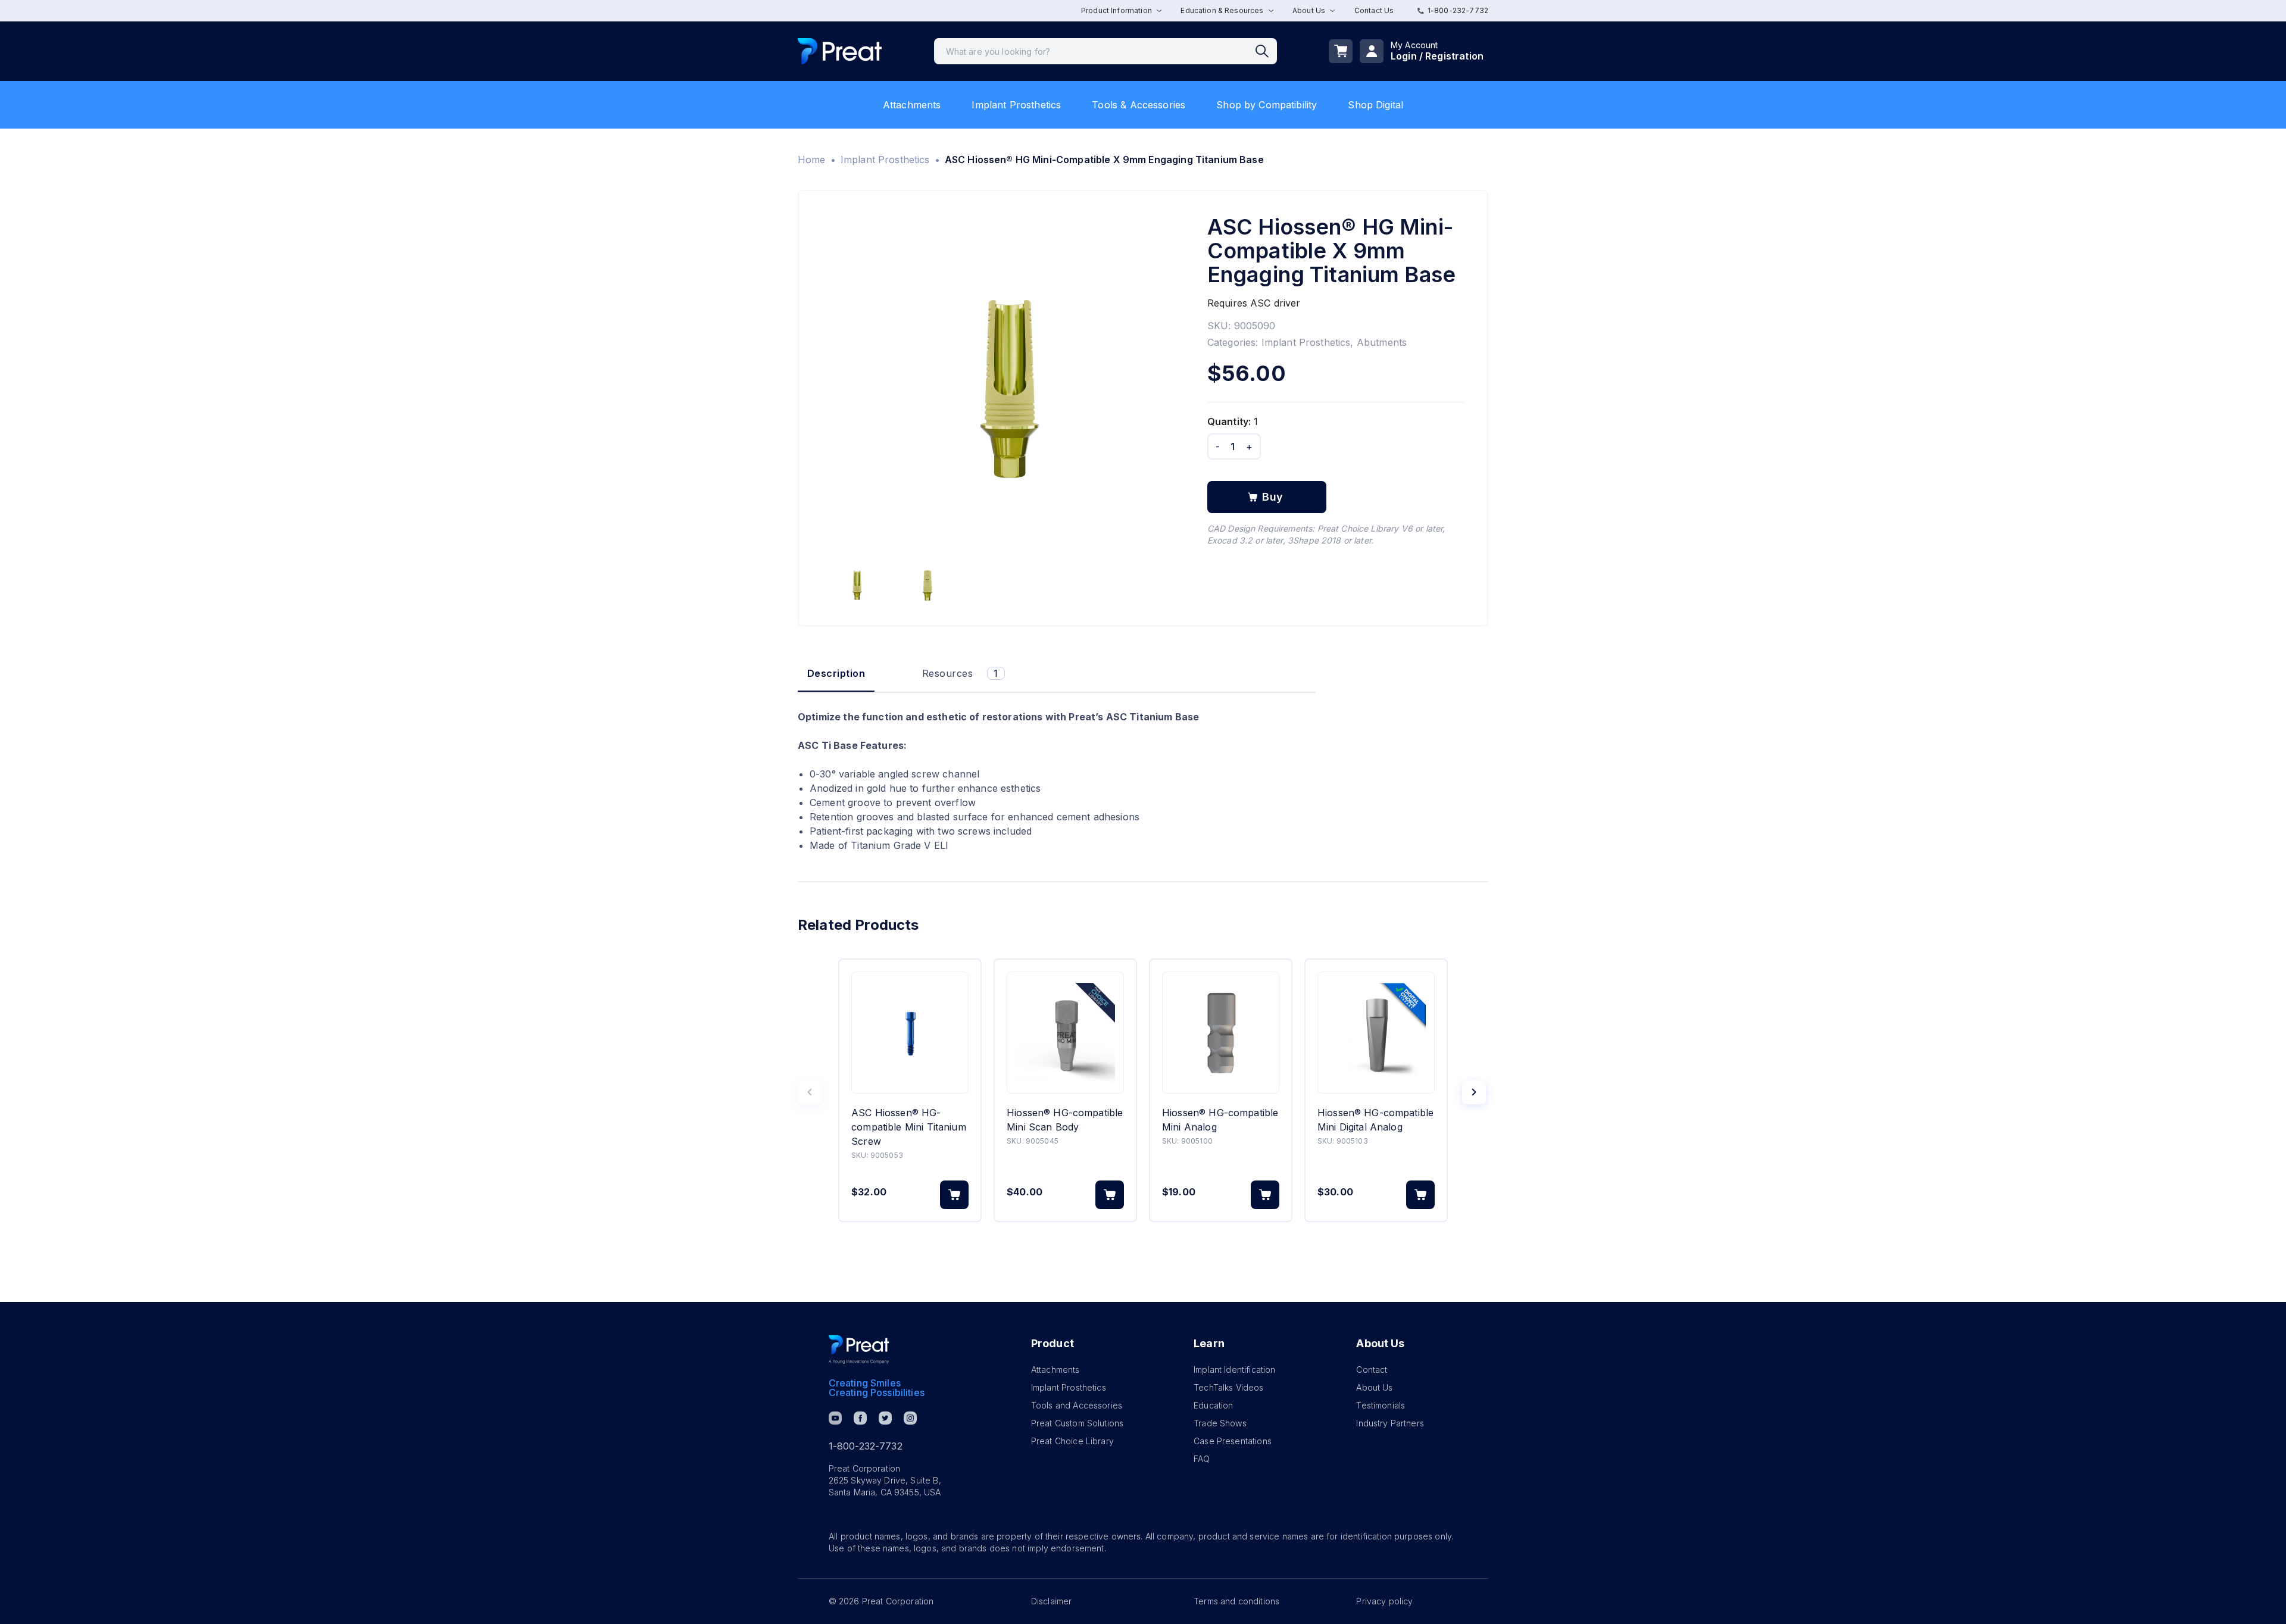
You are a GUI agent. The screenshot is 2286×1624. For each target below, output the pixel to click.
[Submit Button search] (1266, 51)
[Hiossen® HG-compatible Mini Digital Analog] (1376, 1033)
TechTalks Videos (1228, 1387)
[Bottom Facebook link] (860, 1418)
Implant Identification (1234, 1370)
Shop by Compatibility (1267, 105)
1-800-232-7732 (1458, 10)
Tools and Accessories (1077, 1405)
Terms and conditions (1236, 1601)
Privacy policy (1384, 1601)
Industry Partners (1390, 1423)
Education (1213, 1405)
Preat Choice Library (1072, 1441)
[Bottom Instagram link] (910, 1418)
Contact (1372, 1370)
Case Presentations (1233, 1441)
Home (812, 160)
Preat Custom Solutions (1077, 1423)
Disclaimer (1052, 1601)
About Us (1374, 1387)
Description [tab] (836, 673)
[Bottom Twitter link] (885, 1418)
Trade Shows (1220, 1423)
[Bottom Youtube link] (835, 1418)
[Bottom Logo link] (859, 1350)
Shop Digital (1375, 105)
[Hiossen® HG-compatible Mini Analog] (1221, 1033)
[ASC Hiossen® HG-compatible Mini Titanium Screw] (910, 1033)
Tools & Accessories (1139, 105)
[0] (1341, 51)
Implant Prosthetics (1016, 105)
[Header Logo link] (840, 51)
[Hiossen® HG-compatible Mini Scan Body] (1065, 1033)
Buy (1273, 497)
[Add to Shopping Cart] (954, 1195)
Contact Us (1374, 10)
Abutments (1382, 342)
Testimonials (1381, 1405)
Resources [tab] (960, 673)
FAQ (1202, 1459)
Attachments (912, 105)
